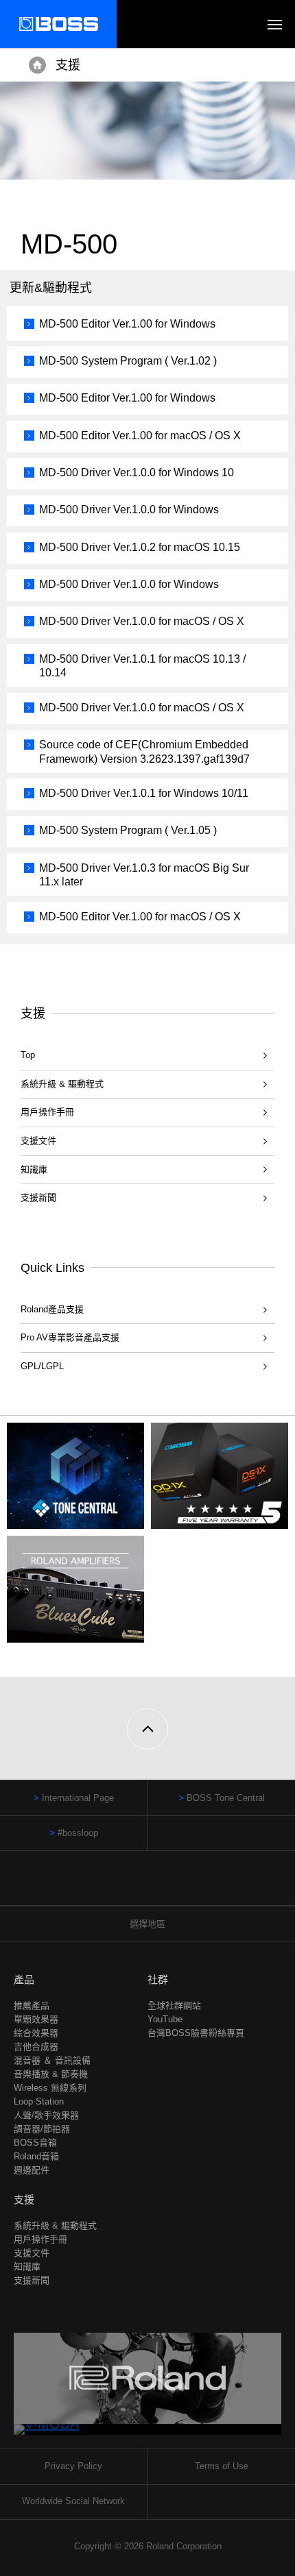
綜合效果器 (36, 2033)
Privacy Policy (73, 2466)
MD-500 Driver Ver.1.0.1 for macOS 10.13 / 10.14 (142, 666)
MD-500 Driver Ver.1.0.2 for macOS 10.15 (140, 547)
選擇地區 (147, 1924)
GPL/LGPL (42, 1366)
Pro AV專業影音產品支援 (70, 1337)
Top (28, 1055)
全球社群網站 (174, 2005)
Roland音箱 (36, 2156)
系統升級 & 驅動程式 (62, 1084)
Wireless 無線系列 (50, 2088)
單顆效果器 (36, 2019)
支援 (68, 65)
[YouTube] (161, 1885)
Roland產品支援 (52, 1309)
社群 (158, 1979)
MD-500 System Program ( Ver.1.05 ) (128, 830)
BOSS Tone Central (226, 1798)
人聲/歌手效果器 (46, 2115)
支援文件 (38, 1141)
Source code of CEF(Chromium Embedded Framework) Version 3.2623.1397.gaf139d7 (145, 752)
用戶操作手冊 (47, 1112)
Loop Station (39, 2101)
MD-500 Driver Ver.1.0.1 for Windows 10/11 (144, 793)
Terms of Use (222, 2466)
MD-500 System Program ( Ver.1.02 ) (128, 361)
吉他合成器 (36, 2047)
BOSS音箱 (35, 2143)
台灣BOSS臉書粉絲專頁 (196, 2033)
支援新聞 (38, 1198)
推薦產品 (32, 2005)
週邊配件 (32, 2170)
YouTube (165, 2019)
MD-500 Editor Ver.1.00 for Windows (127, 324)
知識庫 (34, 1169)
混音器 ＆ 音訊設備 (52, 2060)
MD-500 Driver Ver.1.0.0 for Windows (129, 510)
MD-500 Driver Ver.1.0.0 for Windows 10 (137, 473)
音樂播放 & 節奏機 (51, 2074)
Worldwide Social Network (73, 2501)
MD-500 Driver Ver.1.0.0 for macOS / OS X (142, 621)
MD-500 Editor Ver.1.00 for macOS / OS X (140, 436)
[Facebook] (135, 1885)
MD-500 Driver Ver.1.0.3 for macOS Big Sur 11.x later (144, 875)
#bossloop (78, 1833)
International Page (78, 1798)
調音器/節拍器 (42, 2129)
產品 (24, 1979)
